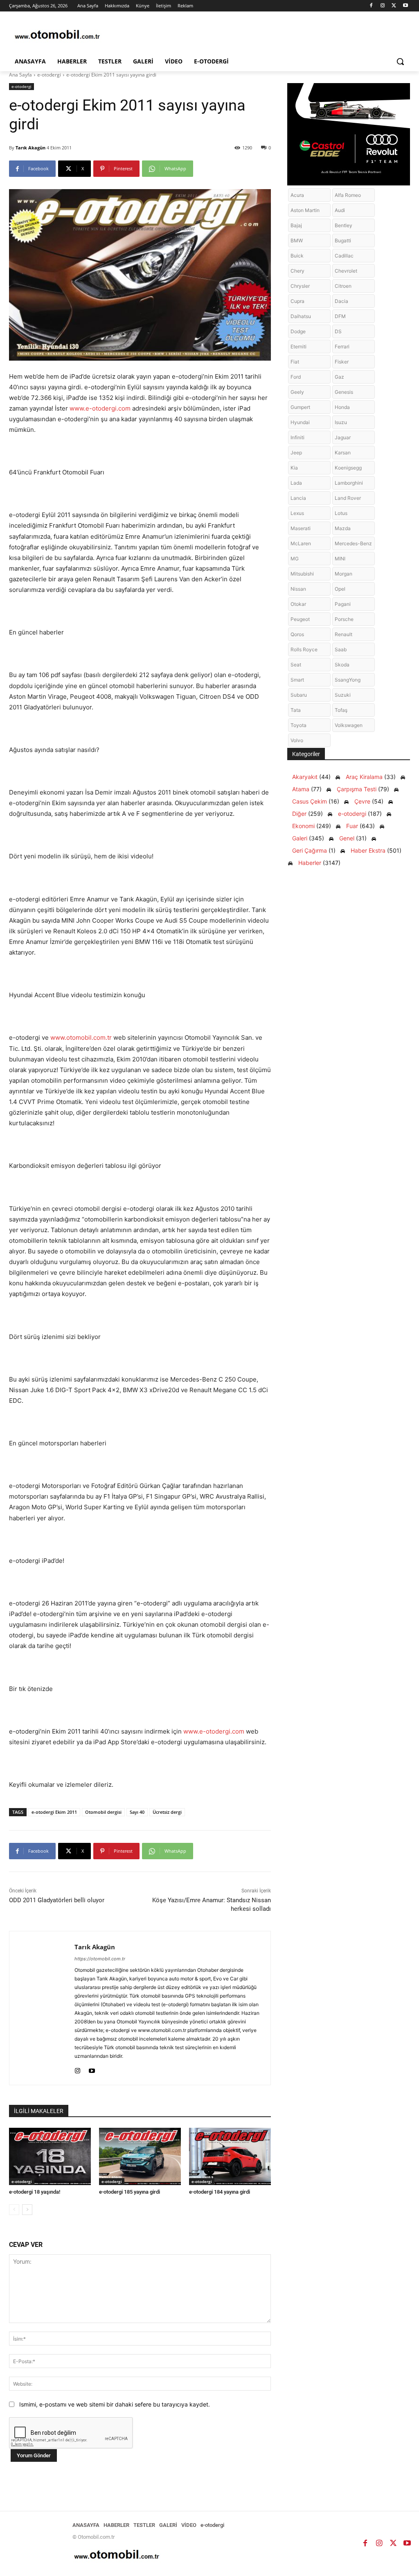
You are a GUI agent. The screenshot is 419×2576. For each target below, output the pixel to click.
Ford (296, 377)
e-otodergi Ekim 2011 (54, 1812)
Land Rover (348, 498)
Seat (296, 665)
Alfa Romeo (348, 195)
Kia (294, 468)
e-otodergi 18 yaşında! (35, 2192)
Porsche (344, 619)
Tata (296, 710)
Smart (297, 680)
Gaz (339, 377)
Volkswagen (349, 725)
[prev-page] (14, 2210)
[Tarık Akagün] (42, 2008)
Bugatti (343, 240)
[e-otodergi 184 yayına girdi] (230, 2156)
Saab (341, 649)
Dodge (298, 331)
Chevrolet (346, 271)
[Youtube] (405, 6)
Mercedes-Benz (353, 543)
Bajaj (296, 225)
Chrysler (300, 286)
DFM (340, 316)
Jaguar (343, 437)
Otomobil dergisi (103, 1812)
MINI (340, 559)
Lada (296, 483)
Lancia (298, 498)
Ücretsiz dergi (167, 1812)
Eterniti (298, 347)
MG (295, 559)
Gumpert (300, 407)
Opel (340, 589)
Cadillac (344, 256)
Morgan (344, 574)
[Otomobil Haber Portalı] (57, 35)
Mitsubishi (302, 574)
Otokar (298, 604)
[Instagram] (383, 6)
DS (338, 331)
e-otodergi (49, 75)
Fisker (342, 362)
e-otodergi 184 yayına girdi (220, 2192)
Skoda (342, 665)
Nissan (298, 589)
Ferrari (342, 347)
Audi (340, 210)
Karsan (343, 453)
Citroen (343, 286)
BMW (297, 240)
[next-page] (27, 2210)
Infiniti (297, 437)
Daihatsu (301, 316)
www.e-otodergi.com (100, 408)
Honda (342, 407)
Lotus (341, 513)
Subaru (299, 695)
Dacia (341, 301)
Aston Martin (305, 210)
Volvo (297, 740)
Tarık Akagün (30, 148)
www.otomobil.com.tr (81, 1037)
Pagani (343, 604)
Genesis (344, 392)
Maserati (301, 528)
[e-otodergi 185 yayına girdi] (140, 2156)
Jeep (296, 453)
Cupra (297, 301)
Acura (297, 195)
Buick (297, 256)
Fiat (295, 362)
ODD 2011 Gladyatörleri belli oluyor (57, 1900)
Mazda (343, 528)
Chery (297, 271)
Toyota (298, 725)
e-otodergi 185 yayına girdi (130, 2192)
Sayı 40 (137, 1812)
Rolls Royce (304, 649)
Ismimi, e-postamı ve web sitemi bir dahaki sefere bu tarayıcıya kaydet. (115, 2404)
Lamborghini (349, 483)
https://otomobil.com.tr (100, 1959)
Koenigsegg (348, 468)
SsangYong (348, 680)
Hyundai (300, 422)
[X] (394, 6)
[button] (400, 61)
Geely (297, 392)
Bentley (344, 225)
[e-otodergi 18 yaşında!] (50, 2156)
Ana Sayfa (20, 75)
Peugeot (300, 619)
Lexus (297, 513)
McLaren (301, 543)
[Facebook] (371, 6)
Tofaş (341, 710)
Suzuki (343, 695)
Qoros (297, 634)
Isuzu (341, 422)
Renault (344, 634)
